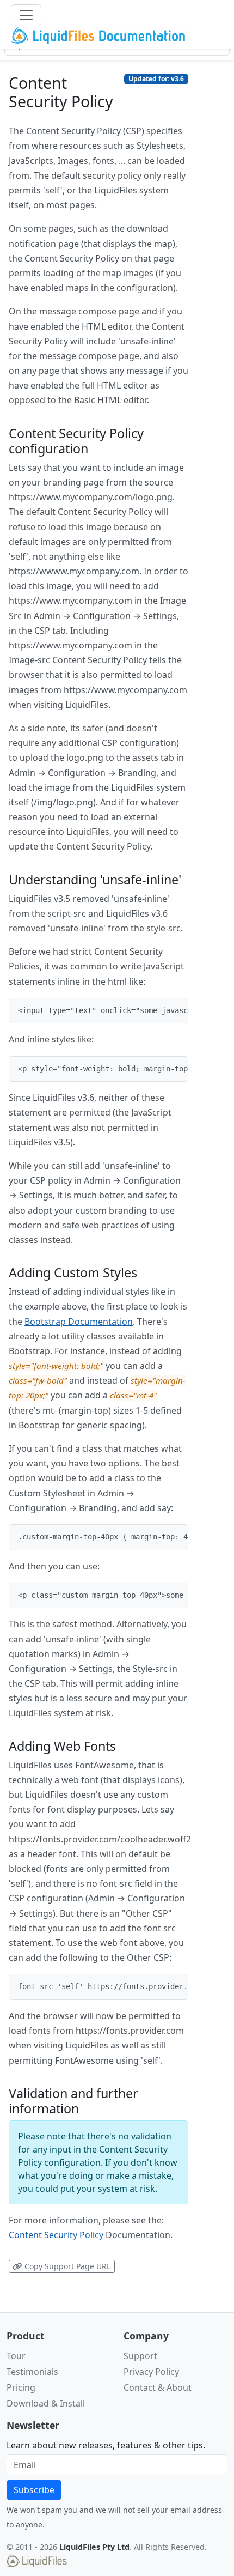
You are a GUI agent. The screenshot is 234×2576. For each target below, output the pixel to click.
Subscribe (34, 2490)
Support (140, 2356)
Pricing (21, 2387)
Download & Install (46, 2403)
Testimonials (32, 2372)
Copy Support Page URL (66, 2266)
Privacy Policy (151, 2372)
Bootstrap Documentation (79, 1322)
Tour (16, 2356)
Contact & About (158, 2387)
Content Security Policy (56, 2235)
